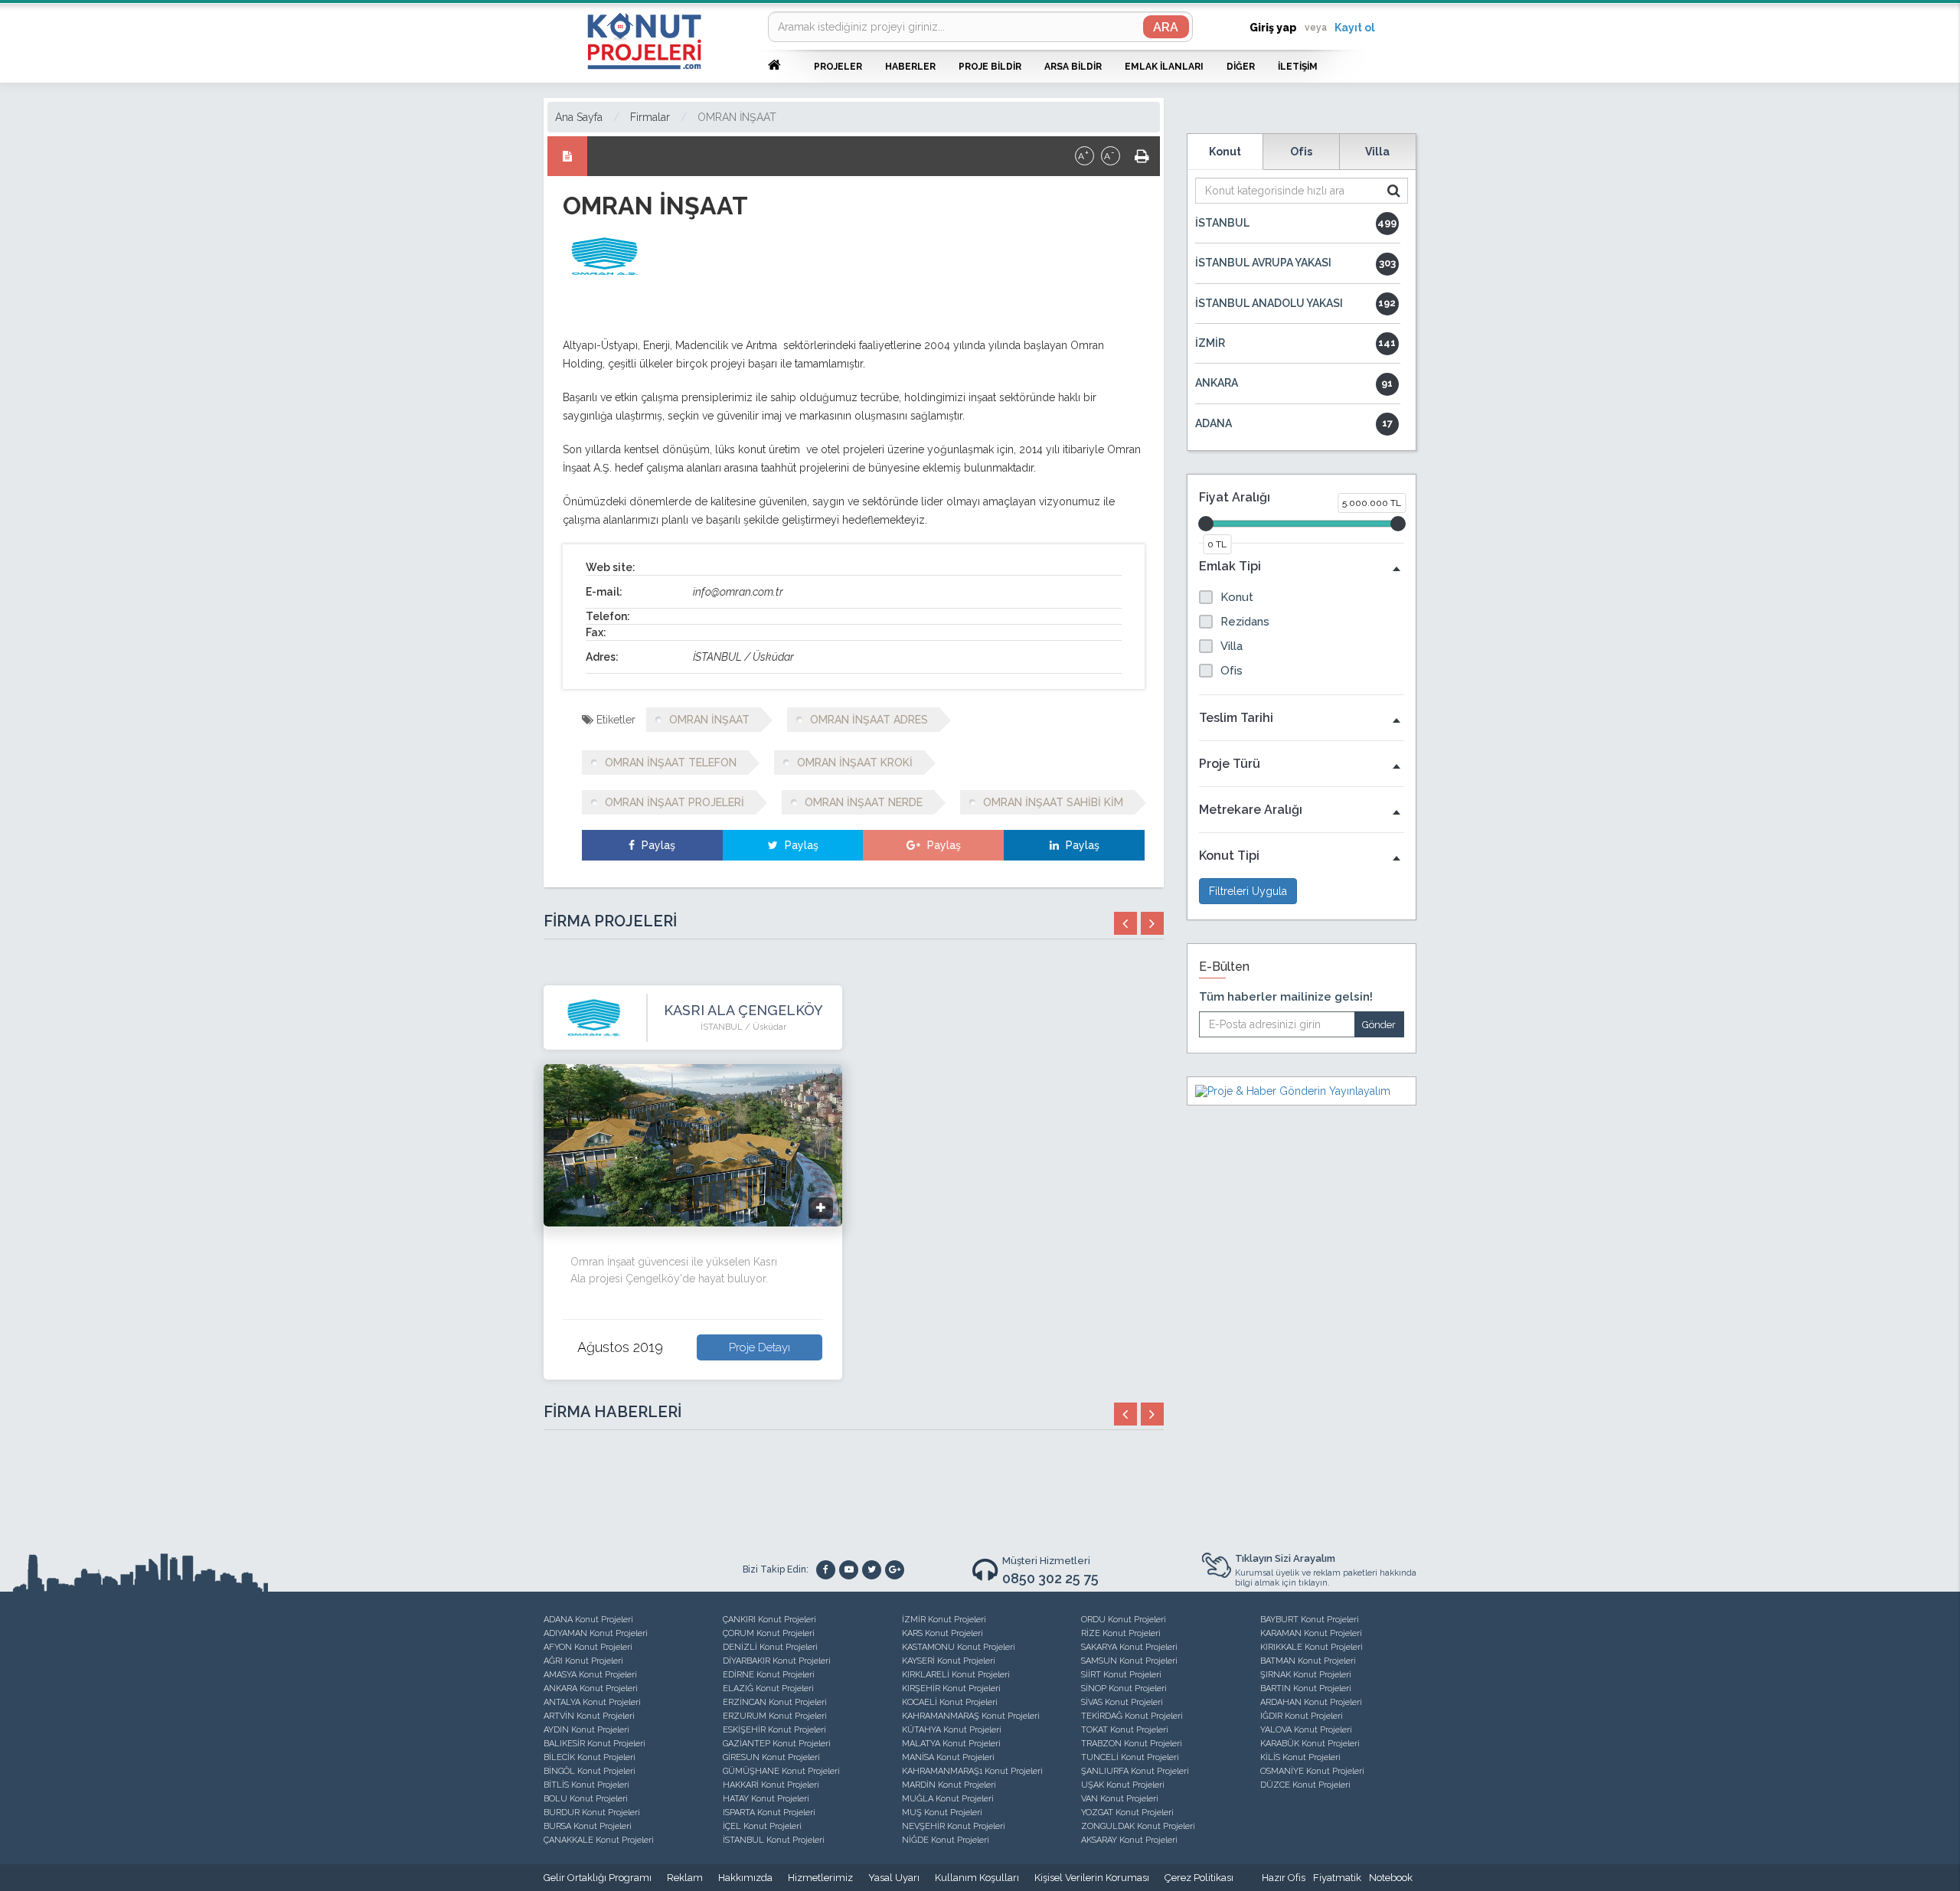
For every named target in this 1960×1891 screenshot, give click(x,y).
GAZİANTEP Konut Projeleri (777, 1744)
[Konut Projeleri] (644, 41)
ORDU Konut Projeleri (1124, 1620)
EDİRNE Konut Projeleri (769, 1675)
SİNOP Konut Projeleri (1124, 1689)
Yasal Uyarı (894, 1878)
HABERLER (910, 67)
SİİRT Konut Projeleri (1121, 1675)
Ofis (1301, 152)
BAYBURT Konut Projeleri (1310, 1620)
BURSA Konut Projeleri (588, 1826)
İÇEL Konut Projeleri (762, 1826)
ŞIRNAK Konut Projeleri (1306, 1675)
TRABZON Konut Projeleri (1132, 1744)
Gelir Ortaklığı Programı (598, 1878)
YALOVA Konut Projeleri (1306, 1730)
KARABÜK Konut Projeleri (1310, 1744)
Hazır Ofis (1284, 1878)
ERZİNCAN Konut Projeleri (775, 1702)
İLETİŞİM (1298, 67)
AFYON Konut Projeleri (588, 1647)
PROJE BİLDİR (990, 67)
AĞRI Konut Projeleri (583, 1661)
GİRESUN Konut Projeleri (771, 1757)
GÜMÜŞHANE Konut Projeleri (781, 1771)
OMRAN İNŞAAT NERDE (864, 802)
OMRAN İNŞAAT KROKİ (855, 763)
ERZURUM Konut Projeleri (775, 1716)
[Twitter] (872, 1570)
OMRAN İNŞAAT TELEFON (671, 763)
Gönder (1379, 1025)
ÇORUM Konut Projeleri (769, 1633)
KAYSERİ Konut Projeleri (949, 1661)
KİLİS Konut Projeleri (1300, 1757)
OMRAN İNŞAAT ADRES (869, 720)
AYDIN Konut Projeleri (586, 1730)
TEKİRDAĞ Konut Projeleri (1132, 1716)
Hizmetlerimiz (820, 1878)
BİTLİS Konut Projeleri (586, 1785)
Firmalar (650, 117)
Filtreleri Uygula (1248, 891)
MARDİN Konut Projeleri (949, 1785)
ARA (1166, 27)
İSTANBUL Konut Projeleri (774, 1840)
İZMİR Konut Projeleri (944, 1620)
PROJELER (838, 67)
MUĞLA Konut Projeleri (948, 1799)
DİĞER (1241, 67)
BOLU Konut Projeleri (586, 1799)
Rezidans (1245, 622)
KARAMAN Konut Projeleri (1311, 1633)
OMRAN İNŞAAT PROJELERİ (675, 802)
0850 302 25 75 (1050, 1578)
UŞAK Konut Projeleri (1123, 1785)
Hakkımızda (745, 1878)
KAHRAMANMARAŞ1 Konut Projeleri (972, 1771)
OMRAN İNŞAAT (737, 117)
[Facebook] (826, 1570)
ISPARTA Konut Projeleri (769, 1813)
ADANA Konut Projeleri (588, 1620)
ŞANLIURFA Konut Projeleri (1135, 1771)
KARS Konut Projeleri (942, 1633)
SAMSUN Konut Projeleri (1129, 1661)
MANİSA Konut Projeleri (948, 1757)
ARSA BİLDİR (1073, 67)
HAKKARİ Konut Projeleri (771, 1785)
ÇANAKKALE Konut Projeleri (599, 1840)
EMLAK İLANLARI (1164, 67)
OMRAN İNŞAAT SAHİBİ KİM (1053, 802)
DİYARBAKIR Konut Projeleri (777, 1661)
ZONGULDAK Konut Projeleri (1138, 1826)
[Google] (895, 1570)
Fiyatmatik (1337, 1878)
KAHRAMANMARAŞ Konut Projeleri (971, 1716)
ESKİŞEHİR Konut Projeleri (774, 1730)
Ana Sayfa (579, 117)
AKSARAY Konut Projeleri (1129, 1840)
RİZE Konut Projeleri (1121, 1633)
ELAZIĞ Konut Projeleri (768, 1689)
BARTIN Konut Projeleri (1306, 1689)
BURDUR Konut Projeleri (592, 1813)
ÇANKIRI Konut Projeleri (769, 1620)
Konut (1225, 152)
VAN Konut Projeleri (1120, 1799)
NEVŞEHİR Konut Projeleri (954, 1826)
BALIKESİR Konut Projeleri (595, 1744)
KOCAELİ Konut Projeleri (950, 1702)
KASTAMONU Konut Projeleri (959, 1647)
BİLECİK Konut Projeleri (590, 1757)
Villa (1377, 152)
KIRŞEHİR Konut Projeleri (951, 1689)
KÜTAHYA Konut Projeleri (952, 1730)
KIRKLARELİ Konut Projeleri (956, 1675)
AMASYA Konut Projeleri (590, 1675)
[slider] (1206, 524)
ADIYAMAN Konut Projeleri (596, 1633)
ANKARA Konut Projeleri (591, 1689)
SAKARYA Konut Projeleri (1129, 1647)
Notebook (1391, 1878)
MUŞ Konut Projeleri (942, 1813)
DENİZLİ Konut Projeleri (770, 1647)
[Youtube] (849, 1570)
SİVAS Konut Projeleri (1122, 1702)
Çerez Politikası (1199, 1878)
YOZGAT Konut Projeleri (1127, 1813)
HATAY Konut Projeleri (766, 1799)
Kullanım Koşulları (977, 1878)
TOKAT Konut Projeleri (1125, 1730)
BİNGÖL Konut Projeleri (590, 1771)
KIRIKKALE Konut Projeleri (1312, 1647)
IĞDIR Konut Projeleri (1302, 1716)
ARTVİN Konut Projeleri (589, 1716)
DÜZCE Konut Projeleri (1305, 1785)
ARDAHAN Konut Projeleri (1311, 1702)
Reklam (685, 1878)
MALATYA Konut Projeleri (951, 1744)
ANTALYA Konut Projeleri (592, 1702)
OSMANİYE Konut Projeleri (1312, 1771)
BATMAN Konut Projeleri (1308, 1661)
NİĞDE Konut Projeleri (946, 1840)
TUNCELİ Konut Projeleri (1130, 1757)
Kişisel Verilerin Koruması (1092, 1878)
